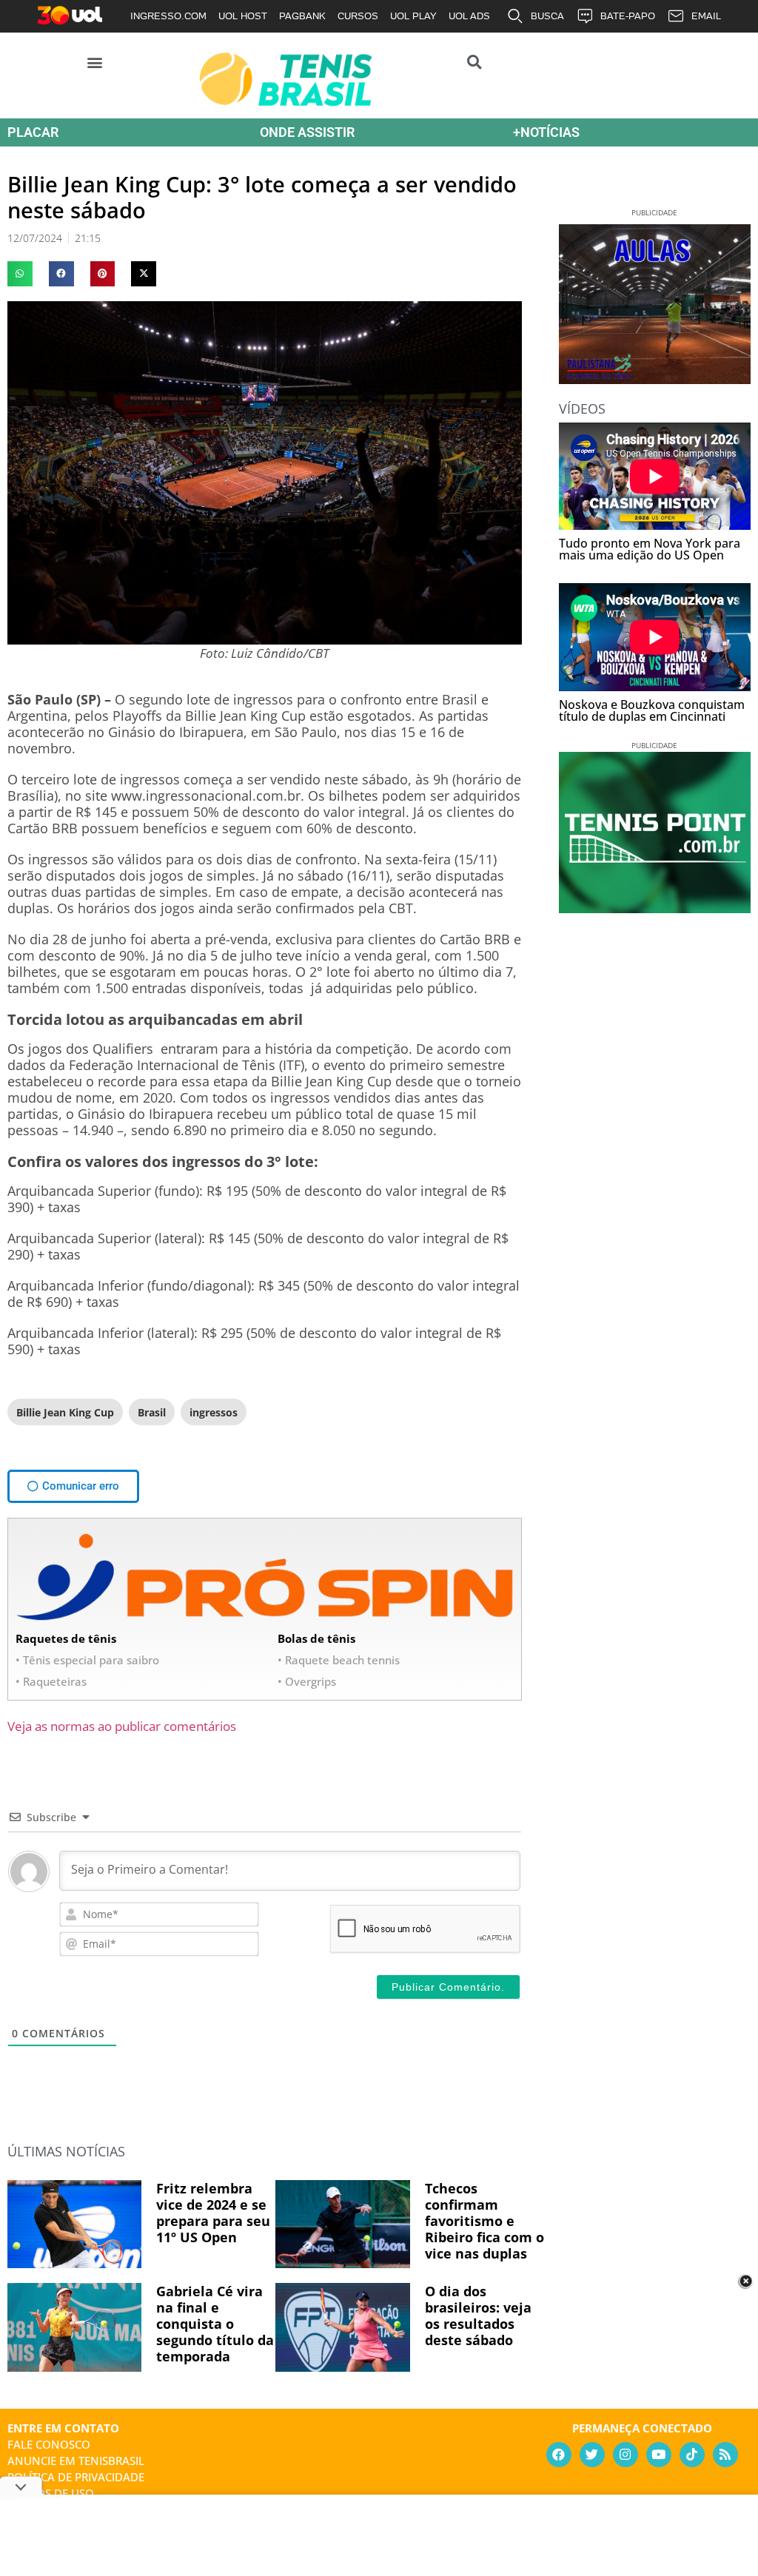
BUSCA (547, 16)
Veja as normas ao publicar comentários (122, 1726)
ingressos (214, 1412)
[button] (95, 62)
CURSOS (358, 16)
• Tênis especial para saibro (87, 1660)
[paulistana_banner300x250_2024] (655, 379)
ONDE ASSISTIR (307, 132)
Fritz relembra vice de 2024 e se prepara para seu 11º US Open (213, 2213)
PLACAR (33, 132)
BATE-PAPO (628, 16)
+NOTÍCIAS (546, 132)
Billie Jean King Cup (65, 1412)
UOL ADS (469, 16)
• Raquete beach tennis (339, 1660)
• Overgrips (307, 1681)
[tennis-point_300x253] (655, 908)
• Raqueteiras (51, 1681)
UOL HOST (243, 16)
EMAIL (706, 16)
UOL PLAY (413, 16)
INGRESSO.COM (168, 16)
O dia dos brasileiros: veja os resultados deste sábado (478, 2316)
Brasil (152, 1412)
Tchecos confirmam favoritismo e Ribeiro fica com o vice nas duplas (484, 2221)
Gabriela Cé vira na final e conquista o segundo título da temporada (215, 2324)
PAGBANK (302, 16)
